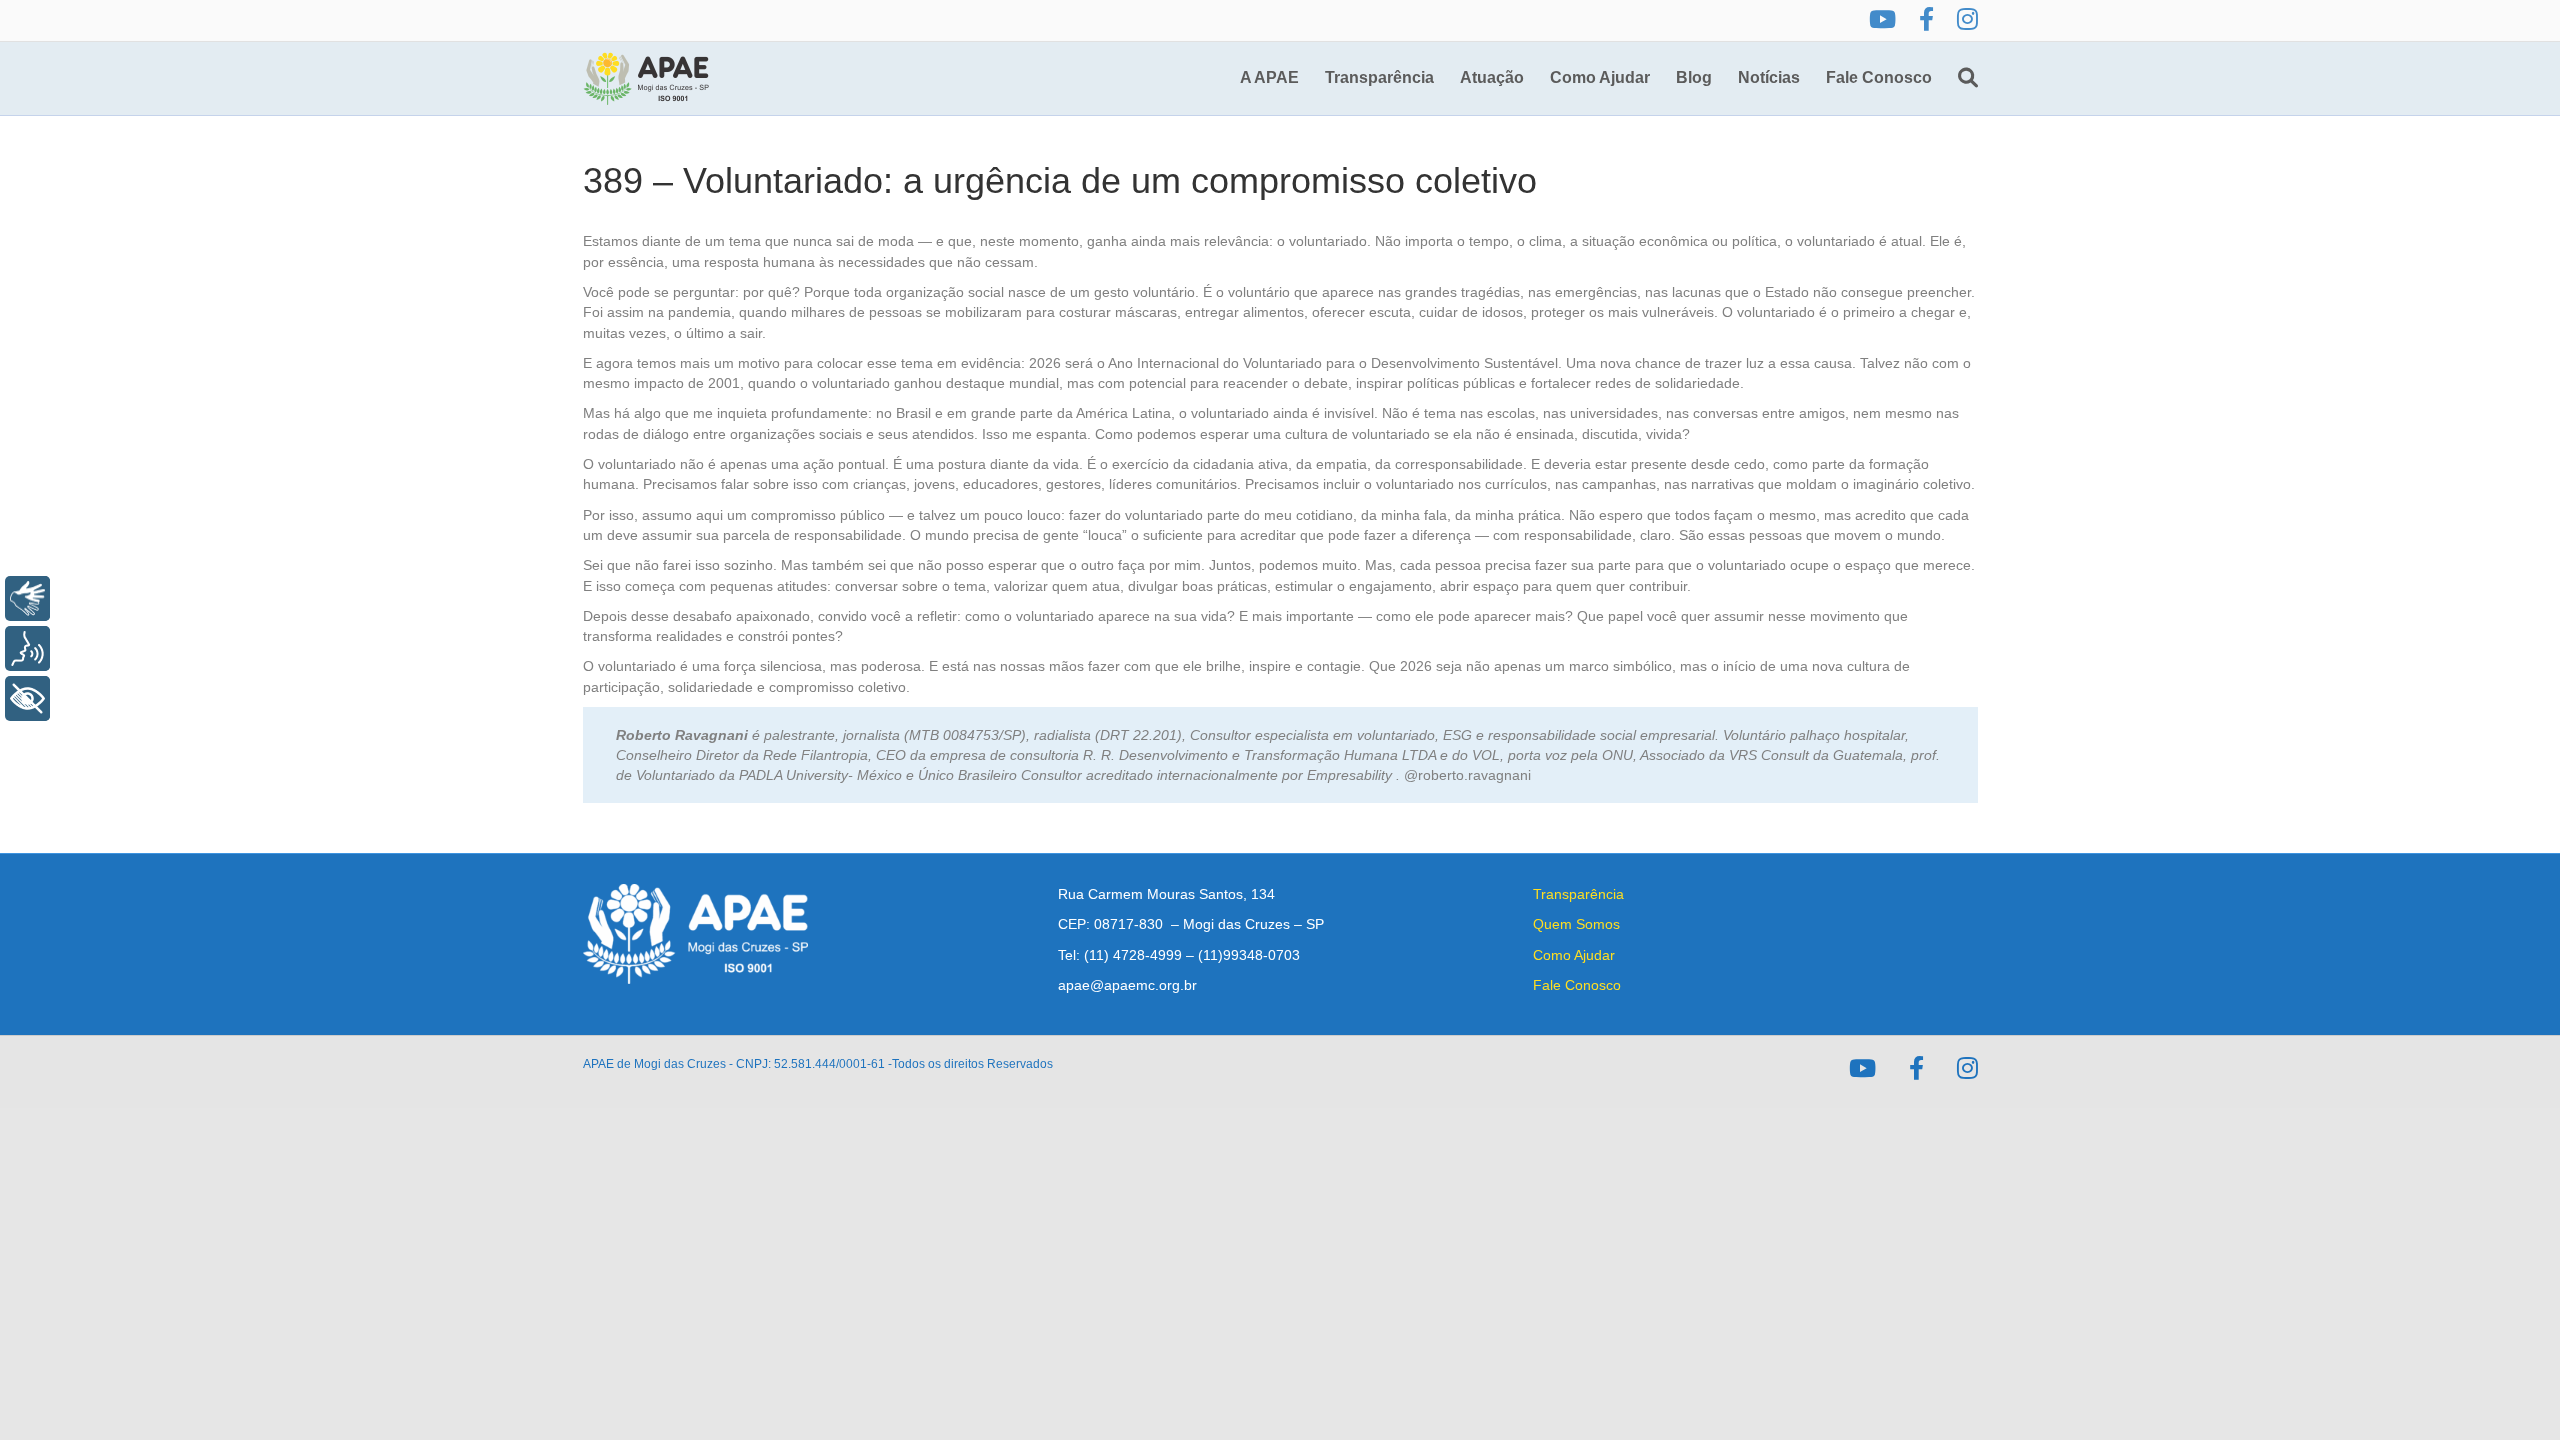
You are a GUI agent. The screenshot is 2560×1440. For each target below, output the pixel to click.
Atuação (1492, 77)
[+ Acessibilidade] (27, 698)
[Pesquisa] (1961, 78)
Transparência (1379, 77)
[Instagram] (1967, 20)
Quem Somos (1576, 924)
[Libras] (27, 598)
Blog (1694, 77)
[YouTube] (1882, 20)
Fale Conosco (1879, 77)
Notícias (1769, 77)
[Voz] (27, 648)
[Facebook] (1926, 20)
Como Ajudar (1600, 77)
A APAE (1269, 77)
